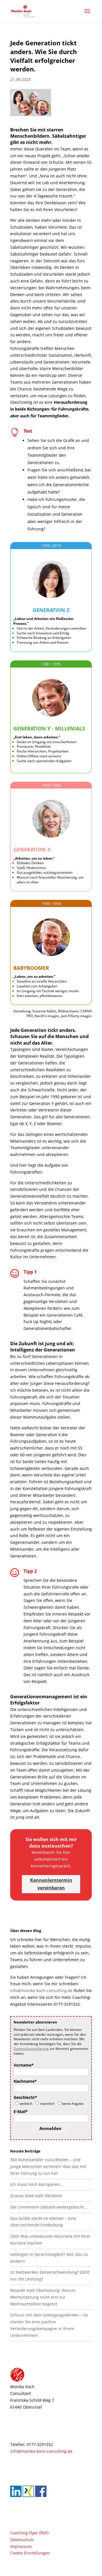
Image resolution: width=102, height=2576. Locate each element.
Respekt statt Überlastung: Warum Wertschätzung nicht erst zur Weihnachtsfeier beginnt (43, 2297)
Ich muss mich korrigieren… (37, 2184)
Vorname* (24, 2065)
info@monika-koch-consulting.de (41, 1991)
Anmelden (50, 2128)
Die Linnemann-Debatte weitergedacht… (49, 2207)
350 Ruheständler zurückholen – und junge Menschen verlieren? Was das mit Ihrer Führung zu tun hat (48, 2166)
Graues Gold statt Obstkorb (36, 2196)
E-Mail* (21, 2111)
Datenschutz (22, 2539)
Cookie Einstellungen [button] (30, 2553)
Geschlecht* (25, 2097)
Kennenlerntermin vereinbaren (51, 1884)
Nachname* (25, 2081)
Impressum (21, 2546)
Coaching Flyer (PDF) (29, 2533)
